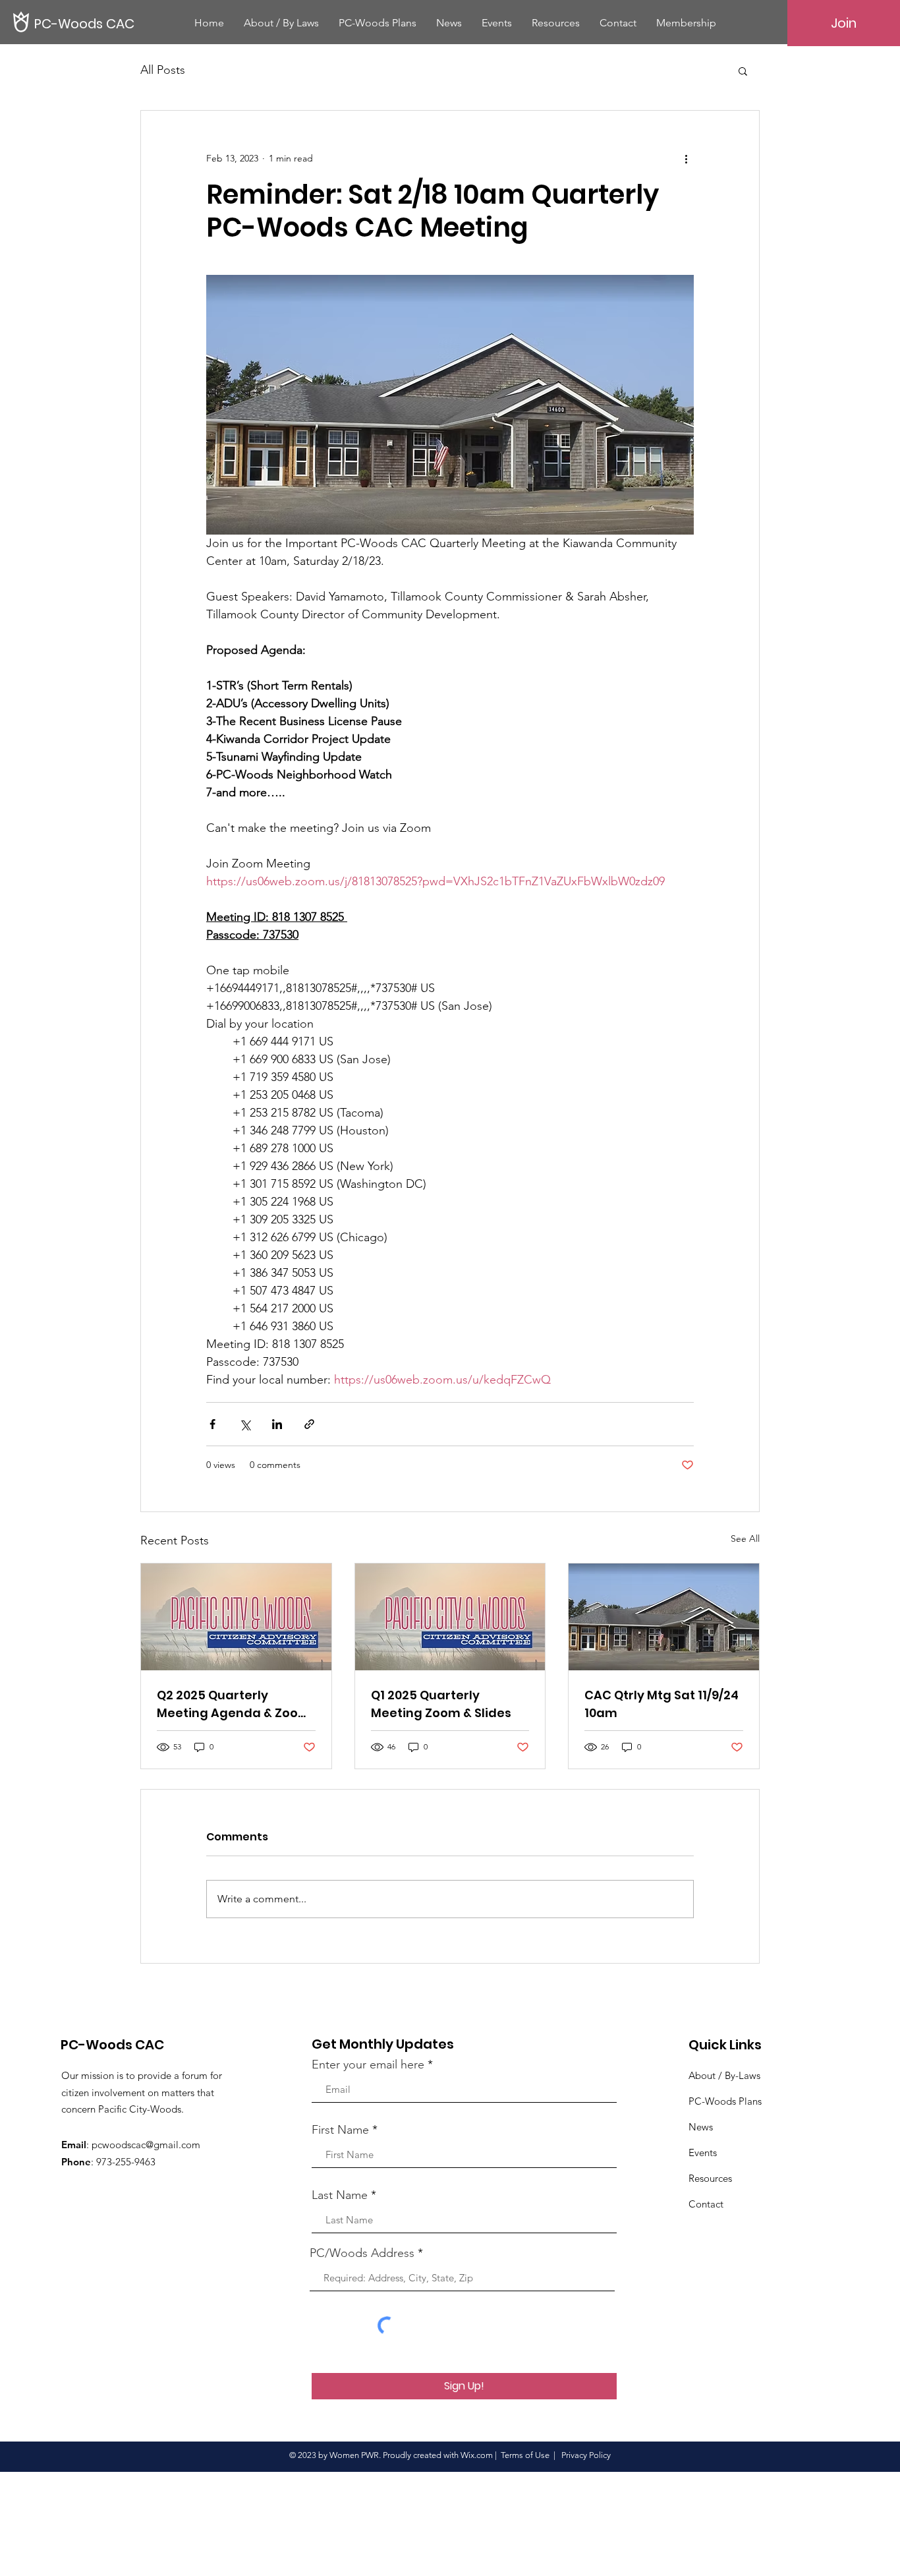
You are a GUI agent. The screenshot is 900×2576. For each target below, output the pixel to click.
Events (703, 2152)
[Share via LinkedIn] (277, 1424)
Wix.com (477, 2455)
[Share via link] (309, 1424)
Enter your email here (368, 2064)
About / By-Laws (724, 2075)
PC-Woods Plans (725, 2101)
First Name (340, 2130)
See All (745, 1538)
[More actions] (686, 158)
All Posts (163, 70)
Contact (706, 2204)
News (701, 2127)
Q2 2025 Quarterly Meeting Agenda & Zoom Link (234, 1704)
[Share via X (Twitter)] (245, 1424)
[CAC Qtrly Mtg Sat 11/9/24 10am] (664, 1617)
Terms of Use (525, 2455)
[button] (743, 71)
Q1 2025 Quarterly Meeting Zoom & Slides (441, 1704)
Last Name (340, 2195)
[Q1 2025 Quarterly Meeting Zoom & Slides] (450, 1617)
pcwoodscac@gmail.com (146, 2145)
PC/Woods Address (362, 2253)
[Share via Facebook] (212, 1424)
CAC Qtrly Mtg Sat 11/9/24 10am (661, 1704)
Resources (710, 2178)
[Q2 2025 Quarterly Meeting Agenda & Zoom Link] (236, 1617)
